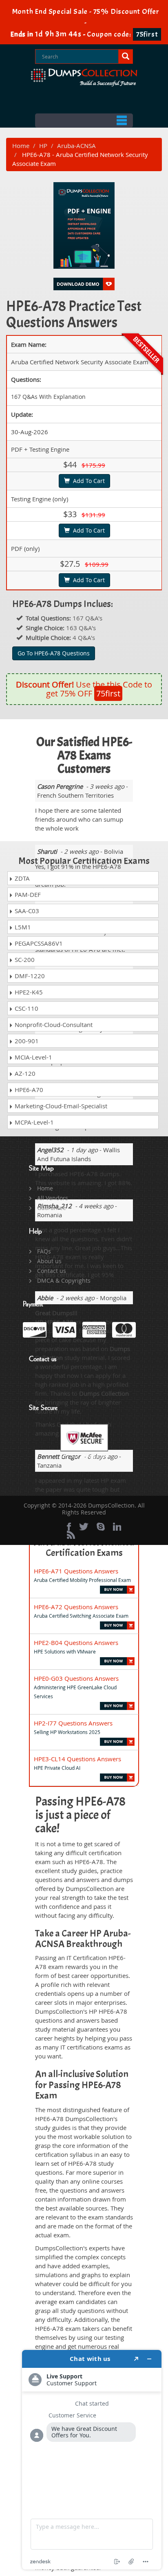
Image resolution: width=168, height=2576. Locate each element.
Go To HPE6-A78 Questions (54, 653)
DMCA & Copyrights (64, 1280)
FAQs (44, 1251)
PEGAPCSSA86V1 (38, 943)
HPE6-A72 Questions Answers (76, 1607)
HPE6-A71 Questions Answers (76, 1571)
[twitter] (84, 1527)
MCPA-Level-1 (33, 1122)
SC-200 (24, 959)
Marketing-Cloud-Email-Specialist (60, 1106)
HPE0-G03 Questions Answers (76, 1678)
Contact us (52, 1271)
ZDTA (21, 878)
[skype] (101, 1527)
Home (21, 146)
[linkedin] (117, 1527)
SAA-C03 (26, 911)
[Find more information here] (92, 2460)
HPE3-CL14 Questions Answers (77, 1759)
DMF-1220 (29, 976)
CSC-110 (26, 1008)
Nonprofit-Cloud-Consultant (53, 1025)
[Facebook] (69, 1527)
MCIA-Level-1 (33, 1057)
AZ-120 (24, 1073)
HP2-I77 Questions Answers (73, 1723)
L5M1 (22, 927)
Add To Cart (87, 481)
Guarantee (52, 1208)
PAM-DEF (27, 894)
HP (43, 146)
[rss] (71, 1535)
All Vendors (53, 1198)
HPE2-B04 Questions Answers (76, 1643)
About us (49, 1261)
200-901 (26, 1041)
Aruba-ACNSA (76, 146)
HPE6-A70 (28, 1090)
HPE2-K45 (28, 992)
